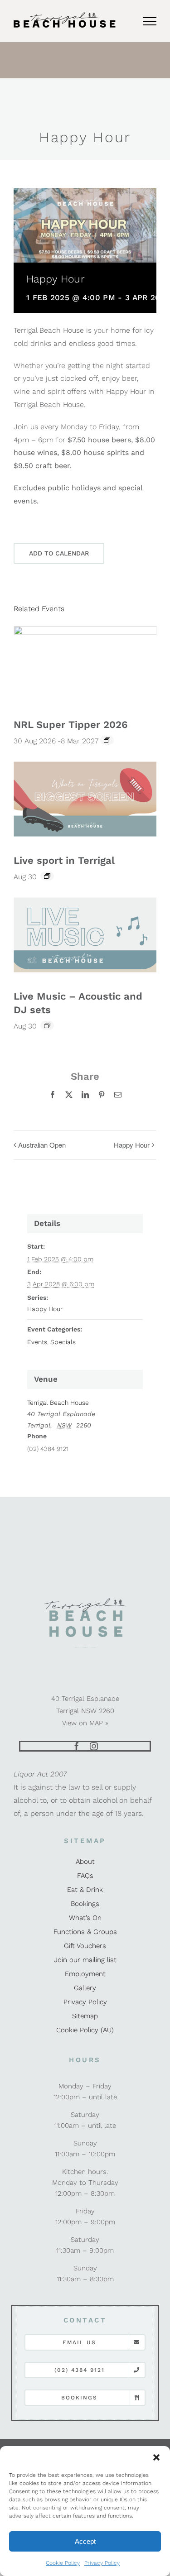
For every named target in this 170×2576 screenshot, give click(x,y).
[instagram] (94, 1746)
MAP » (99, 1723)
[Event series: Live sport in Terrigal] (47, 876)
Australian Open (42, 1145)
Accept (85, 2541)
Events (37, 1342)
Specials (63, 1342)
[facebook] (77, 1746)
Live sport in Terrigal (64, 860)
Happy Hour (132, 1145)
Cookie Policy (63, 2563)
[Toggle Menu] (150, 21)
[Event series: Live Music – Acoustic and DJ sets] (47, 1025)
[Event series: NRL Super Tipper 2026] (107, 740)
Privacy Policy (102, 2563)
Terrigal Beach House (58, 1403)
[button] (156, 2457)
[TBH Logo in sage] (85, 1601)
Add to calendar (59, 553)
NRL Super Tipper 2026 (70, 725)
